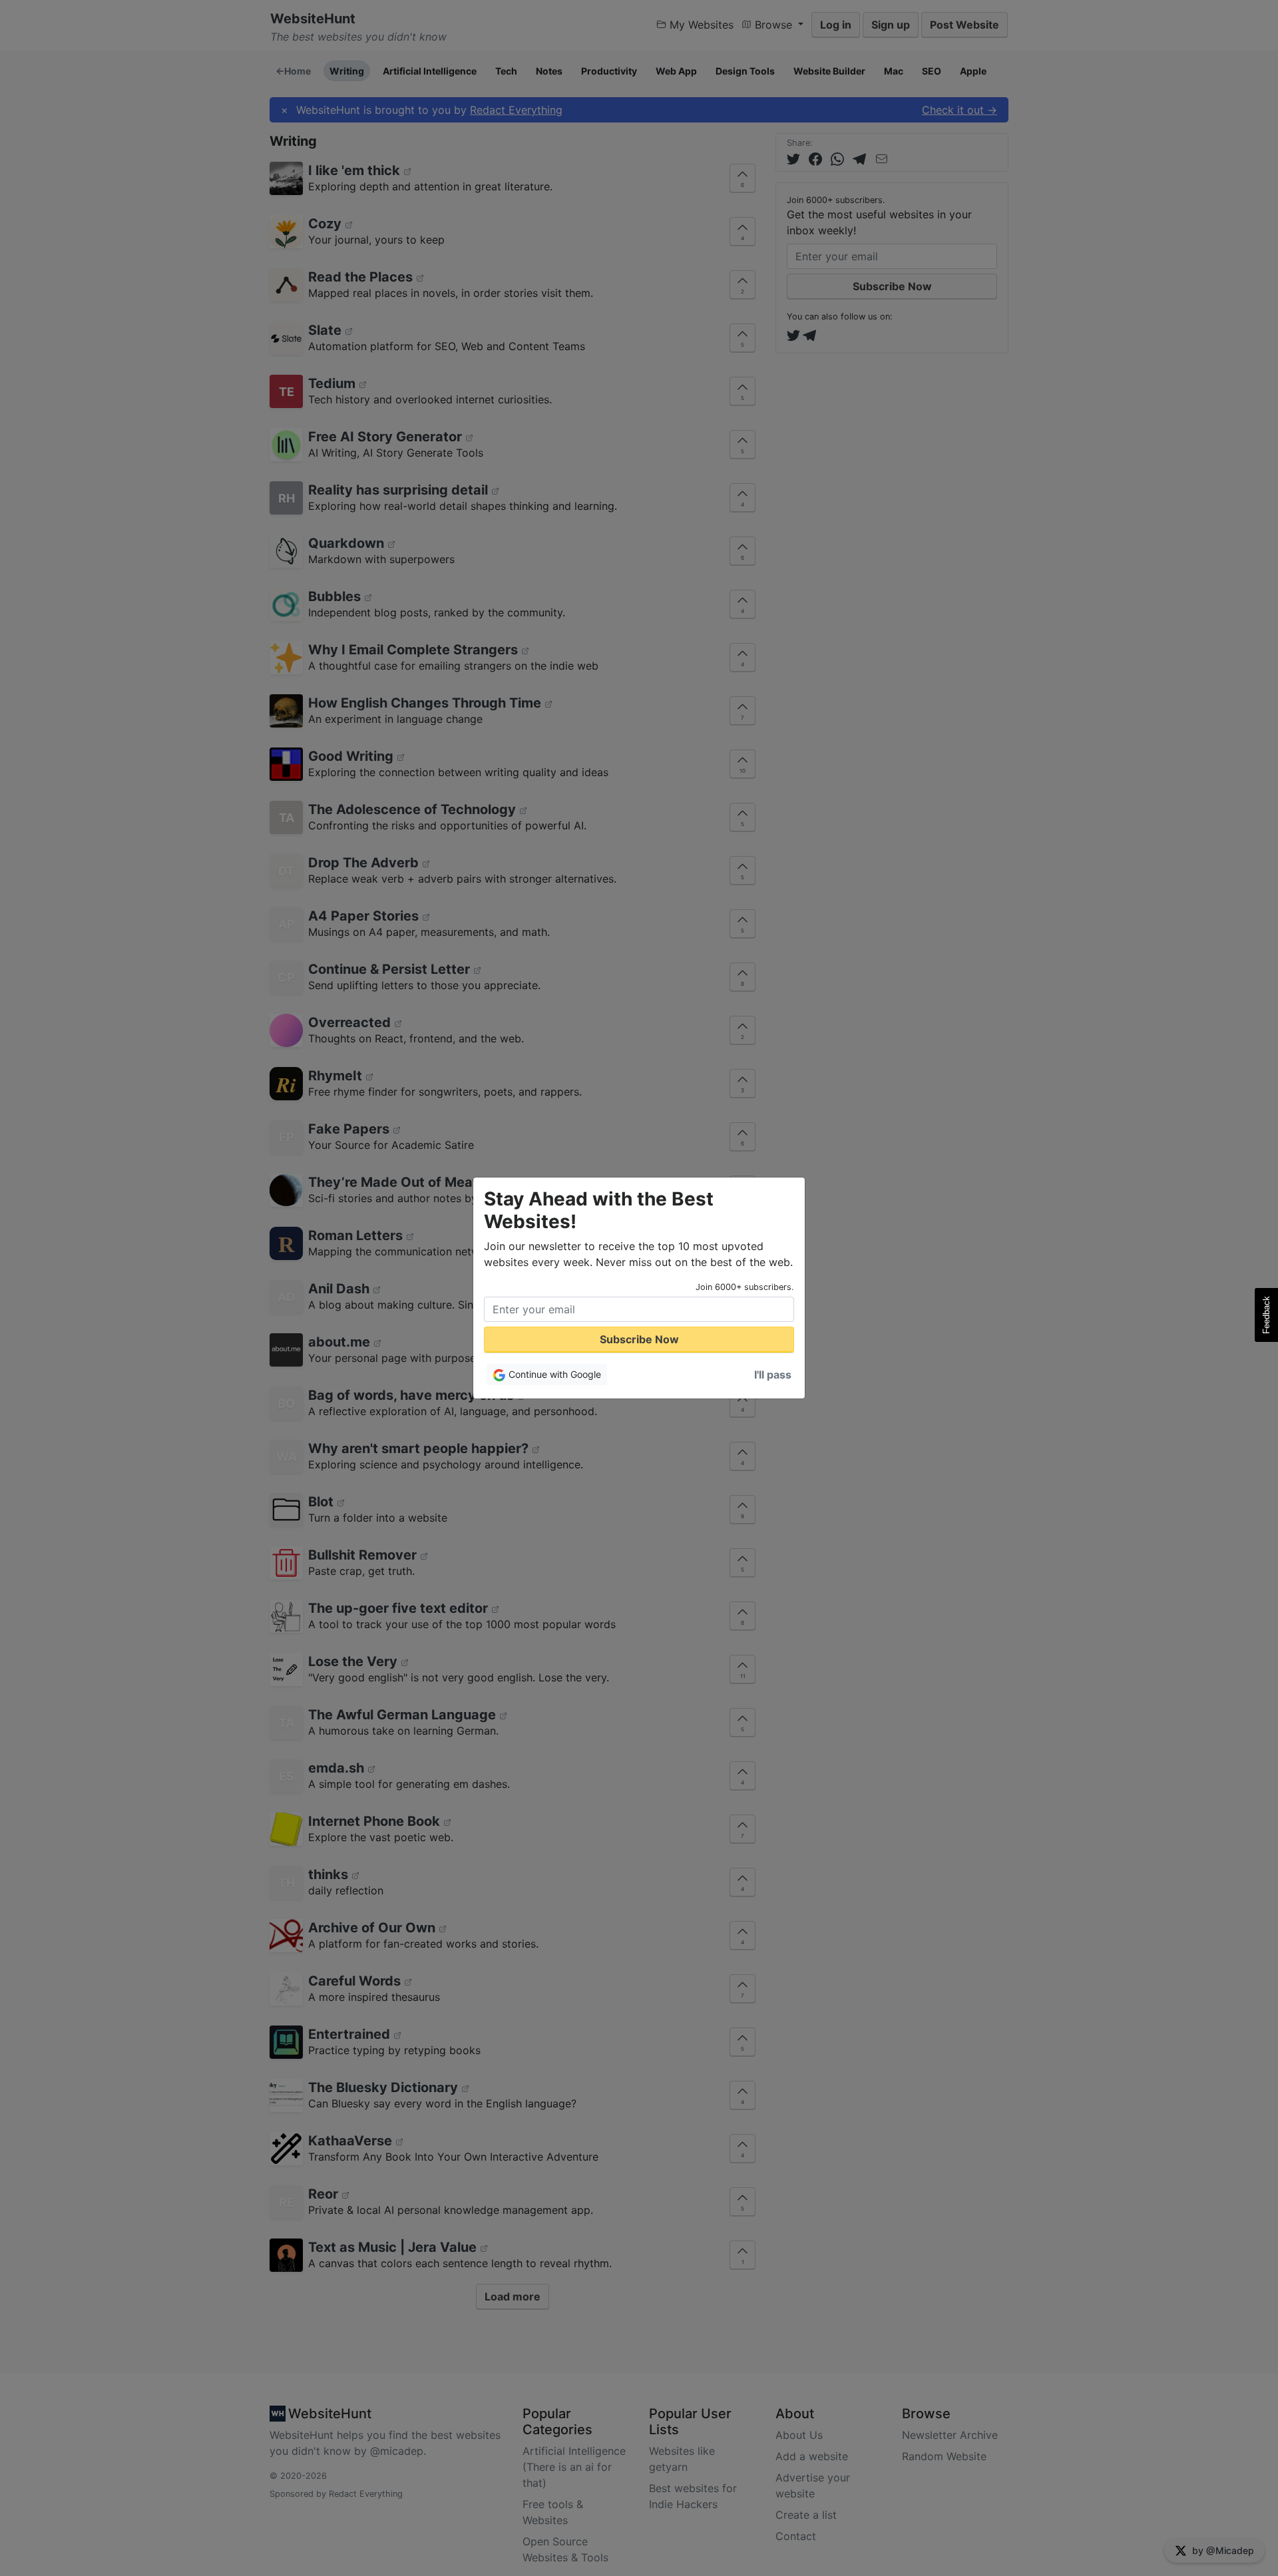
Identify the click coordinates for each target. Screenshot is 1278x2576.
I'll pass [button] (773, 1375)
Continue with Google (553, 1374)
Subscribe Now (639, 1339)
